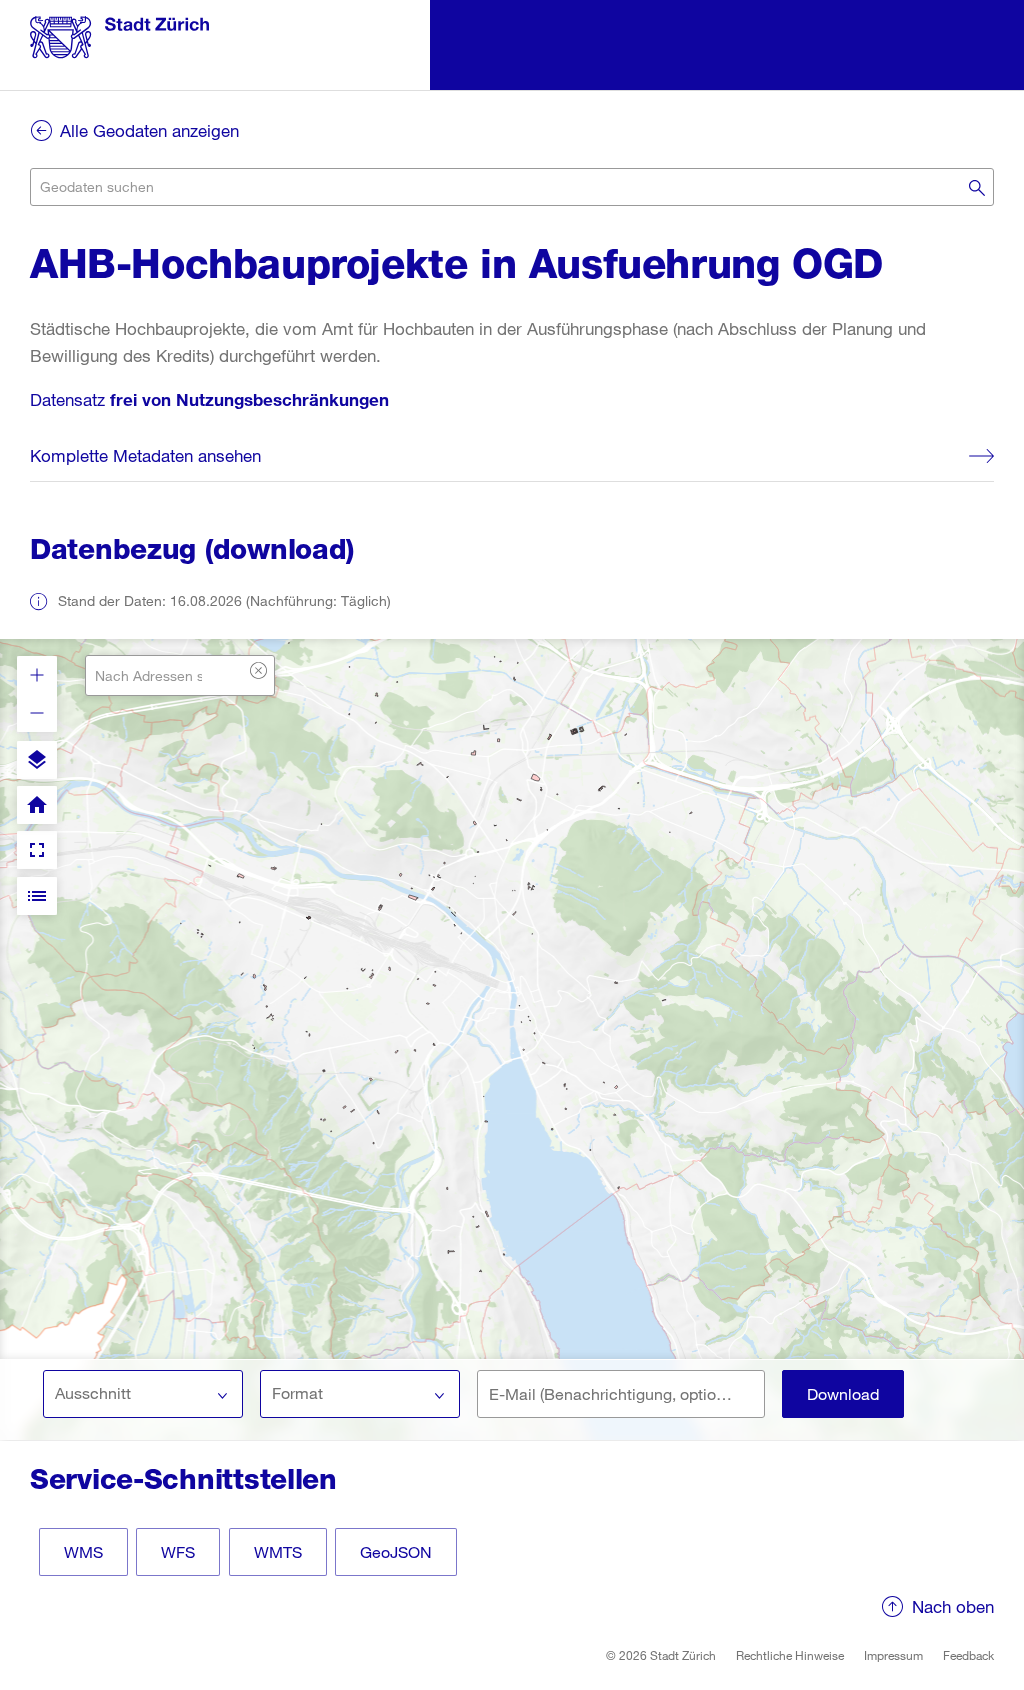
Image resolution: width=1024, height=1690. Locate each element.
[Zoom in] (37, 675)
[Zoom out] (37, 713)
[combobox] (512, 187)
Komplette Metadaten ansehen (145, 455)
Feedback (968, 1655)
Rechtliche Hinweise (790, 1655)
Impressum (893, 1655)
